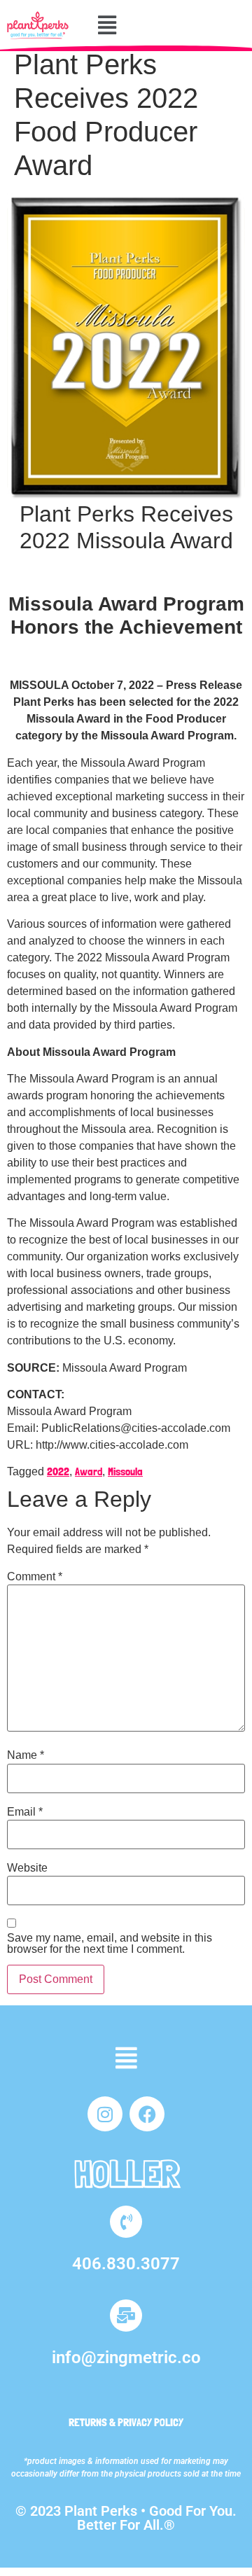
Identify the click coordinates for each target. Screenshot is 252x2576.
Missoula (125, 1471)
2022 (58, 1471)
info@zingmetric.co (126, 2358)
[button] (107, 25)
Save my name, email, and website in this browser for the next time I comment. (110, 1944)
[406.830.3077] (126, 2222)
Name (26, 1755)
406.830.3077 (126, 2264)
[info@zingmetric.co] (126, 2316)
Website (27, 1868)
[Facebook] (147, 2114)
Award (89, 1471)
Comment (35, 1577)
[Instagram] (105, 2114)
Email (25, 1812)
